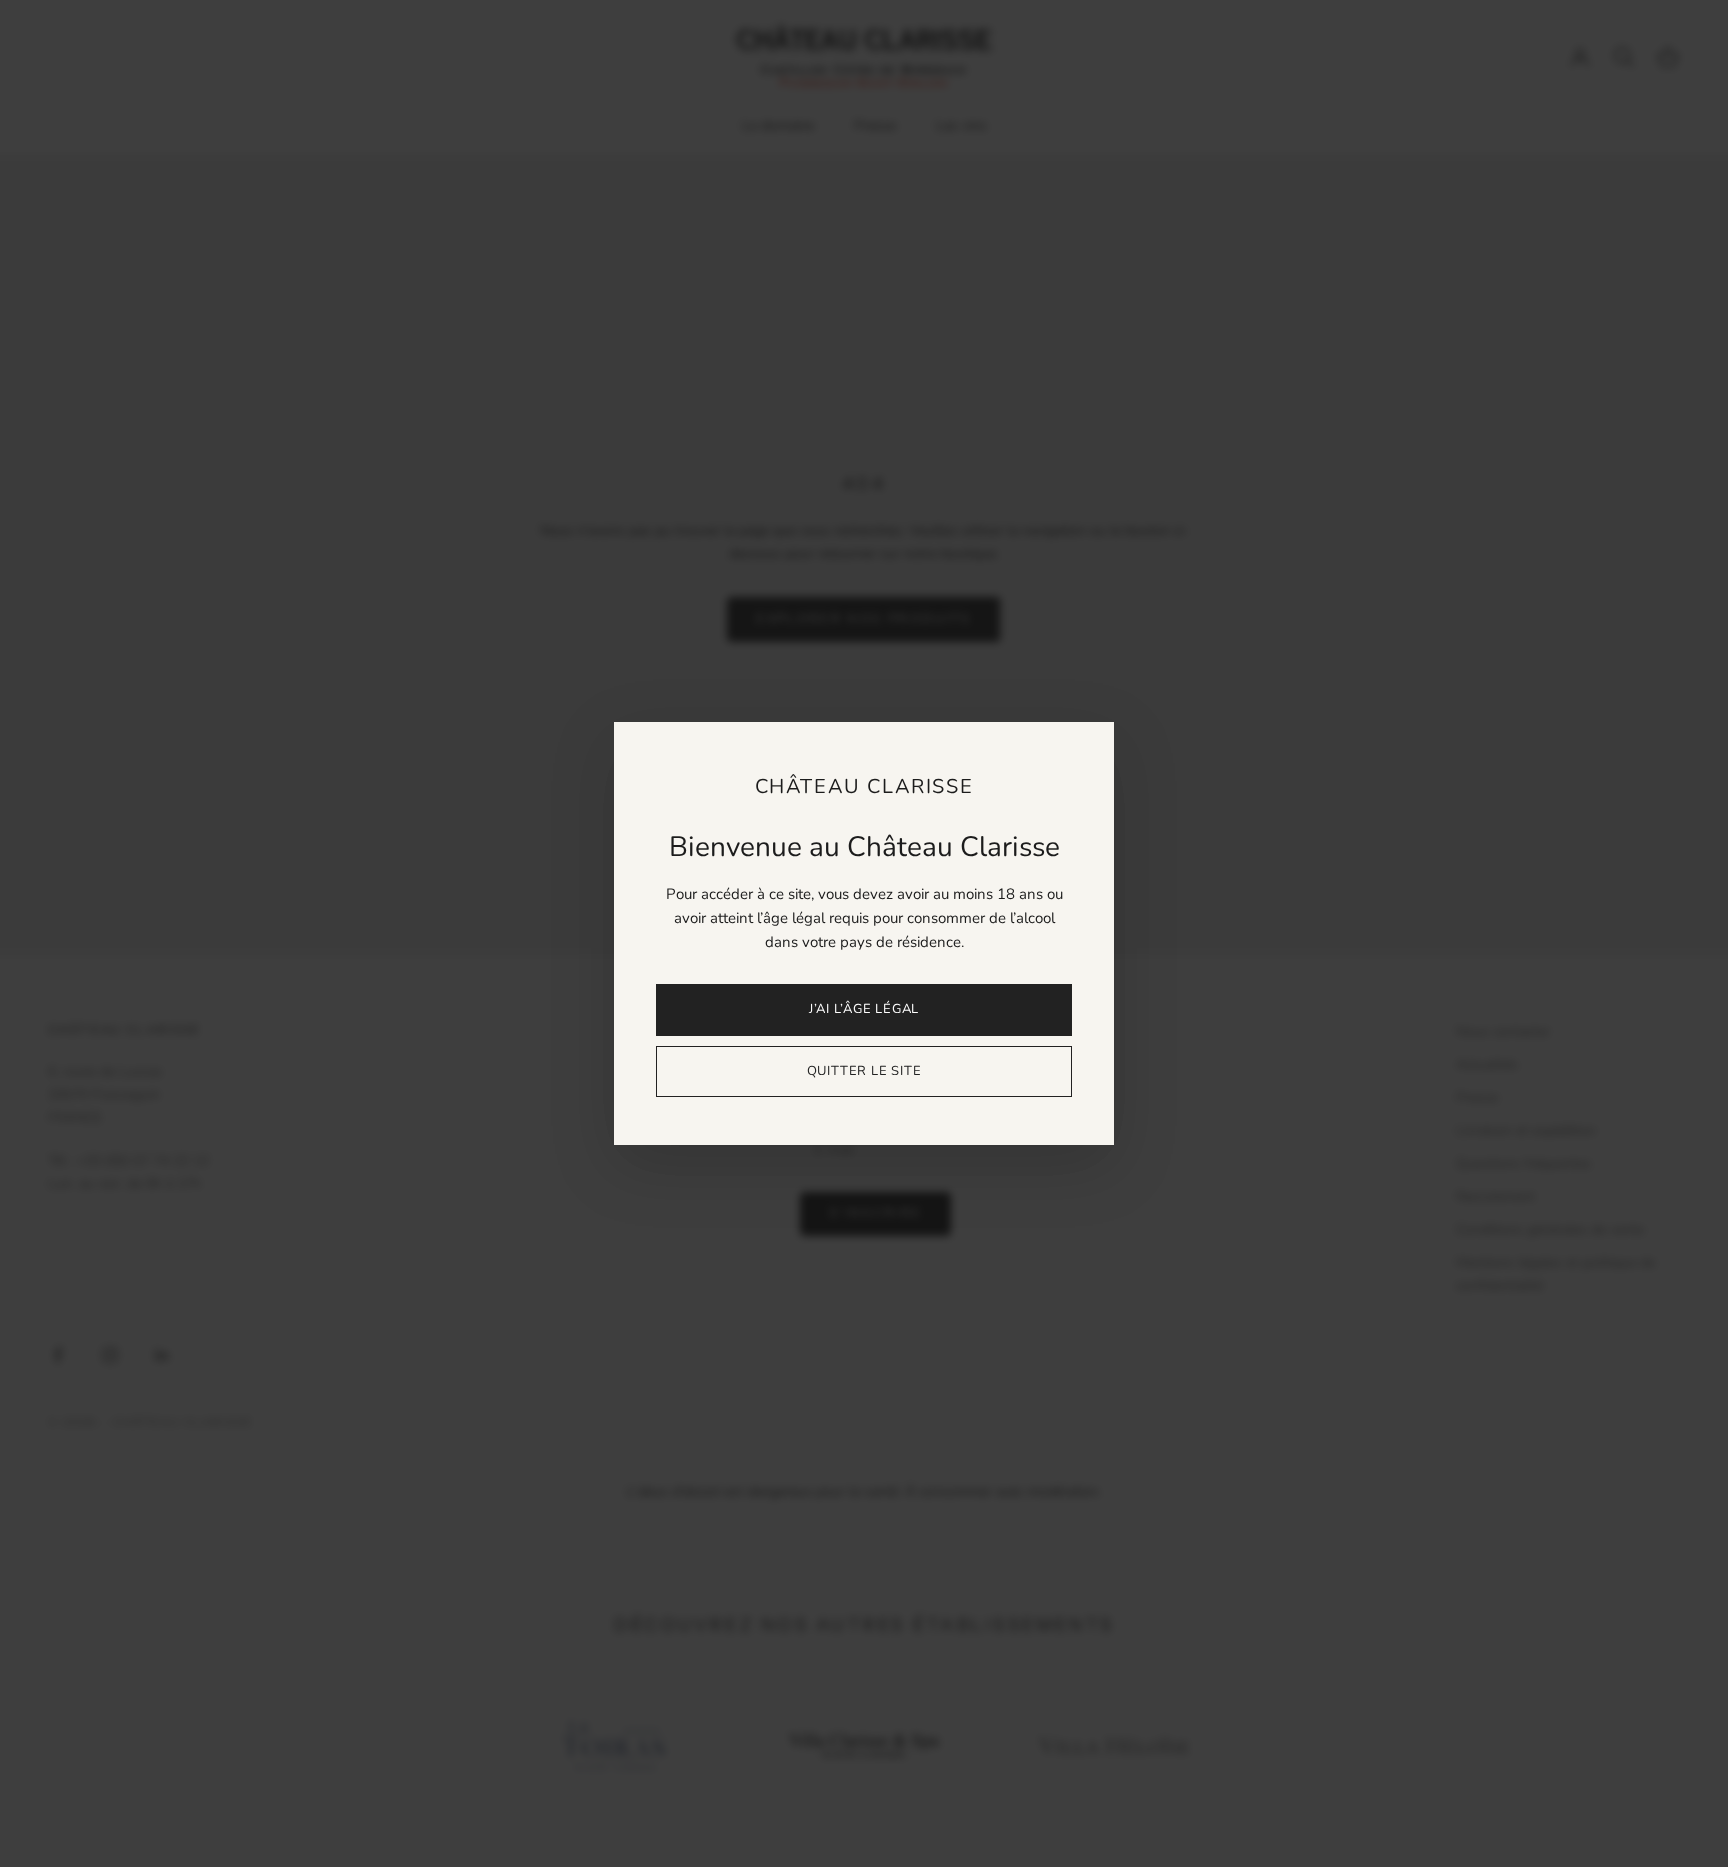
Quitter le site (864, 1071)
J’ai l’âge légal (864, 1009)
